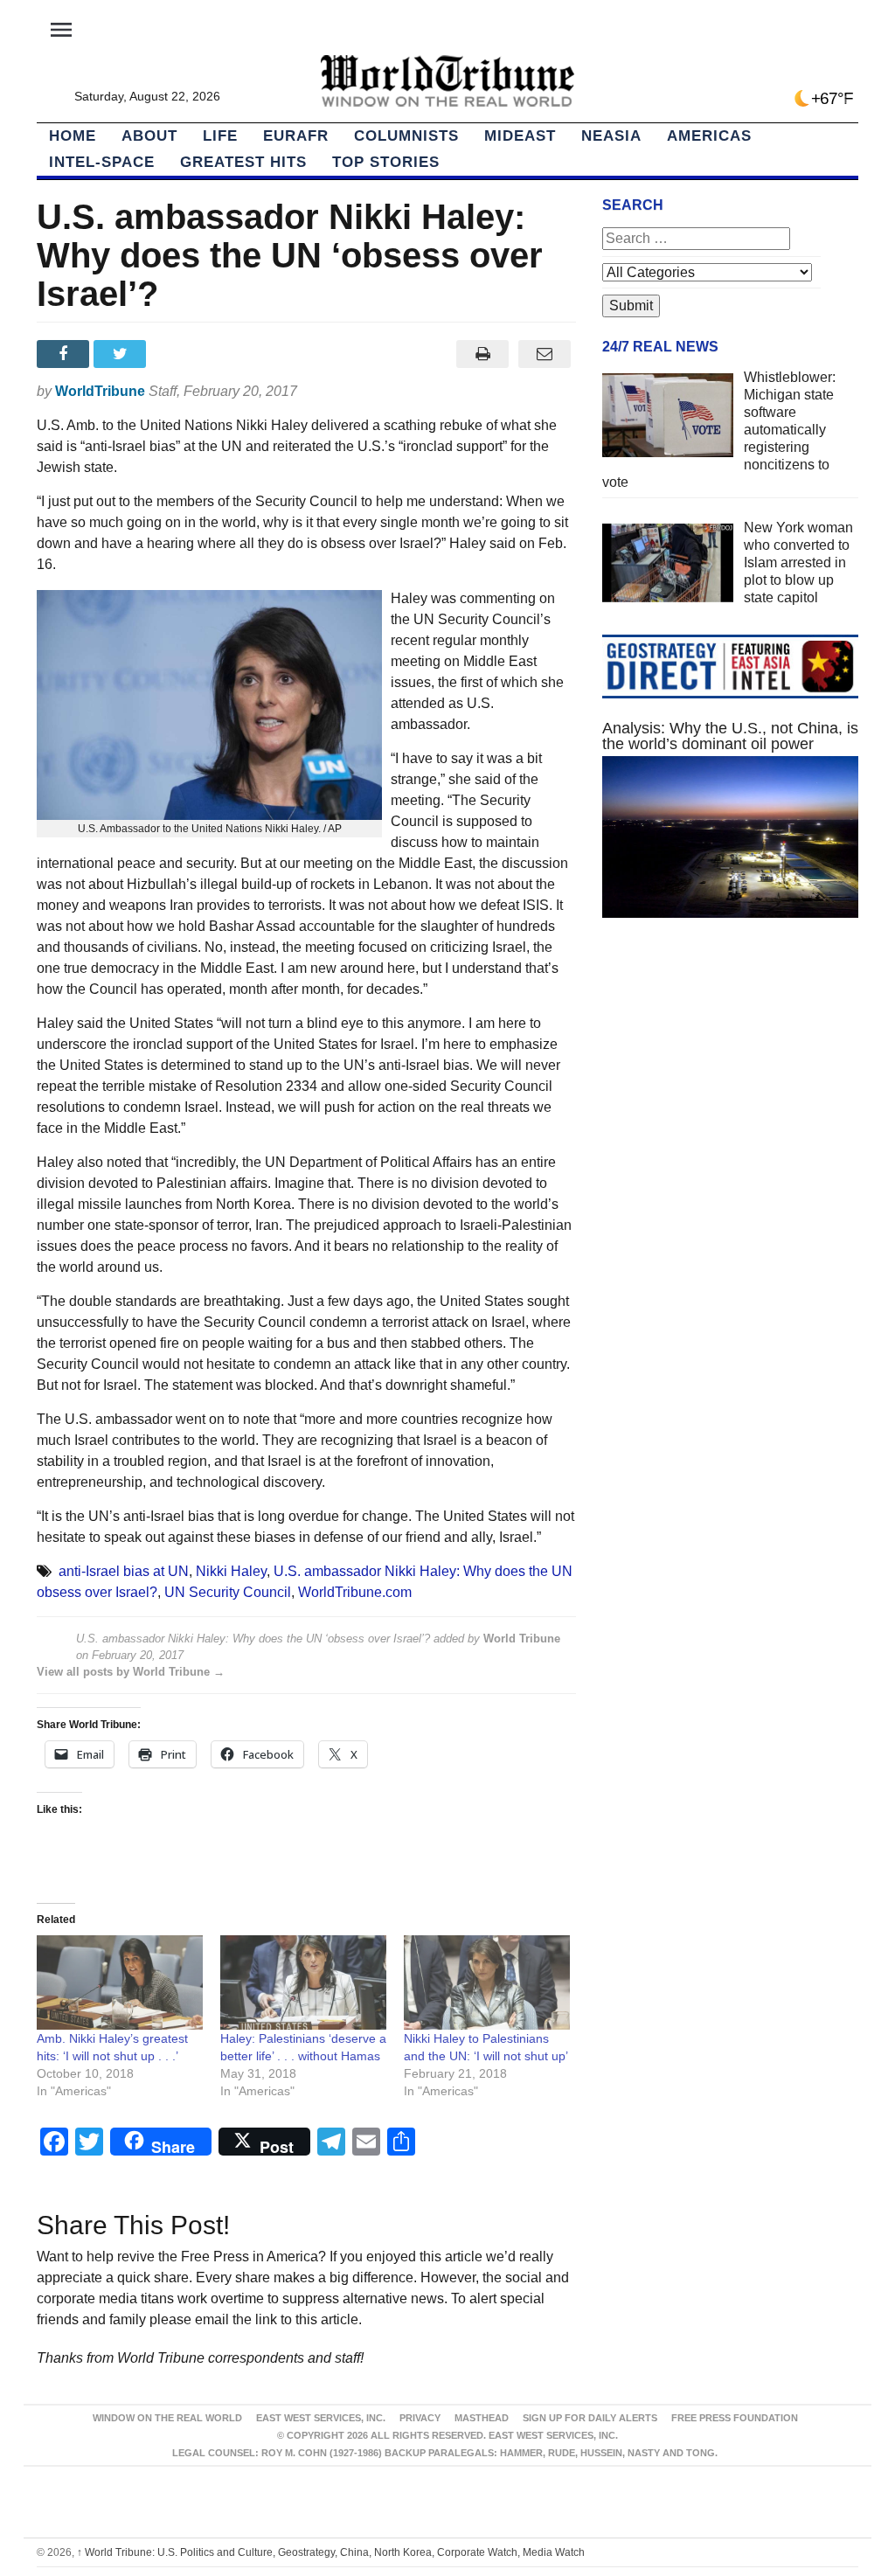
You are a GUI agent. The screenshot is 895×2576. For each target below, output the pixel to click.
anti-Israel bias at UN (124, 1571)
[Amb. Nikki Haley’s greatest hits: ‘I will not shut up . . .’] (120, 1983)
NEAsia (611, 136)
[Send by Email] (545, 354)
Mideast (520, 136)
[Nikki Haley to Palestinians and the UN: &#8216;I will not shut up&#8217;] (487, 1983)
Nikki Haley (231, 1571)
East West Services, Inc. (321, 2418)
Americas (709, 136)
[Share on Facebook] (65, 354)
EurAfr (296, 136)
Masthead (482, 2418)
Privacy (420, 2418)
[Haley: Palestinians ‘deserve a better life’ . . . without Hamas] (303, 1983)
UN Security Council (228, 1592)
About (149, 136)
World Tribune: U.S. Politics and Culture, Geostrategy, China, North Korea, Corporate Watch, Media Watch (331, 2552)
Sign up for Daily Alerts (590, 2418)
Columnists (406, 136)
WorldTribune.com (355, 1592)
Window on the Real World (167, 2418)
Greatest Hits (243, 162)
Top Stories (386, 162)
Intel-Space (102, 162)
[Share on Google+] (180, 354)
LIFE (220, 136)
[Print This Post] (483, 354)
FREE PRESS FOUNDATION (735, 2418)
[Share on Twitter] (122, 354)
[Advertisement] (730, 1084)
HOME (73, 136)
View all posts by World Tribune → (131, 1672)
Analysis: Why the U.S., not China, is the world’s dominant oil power (730, 736)
